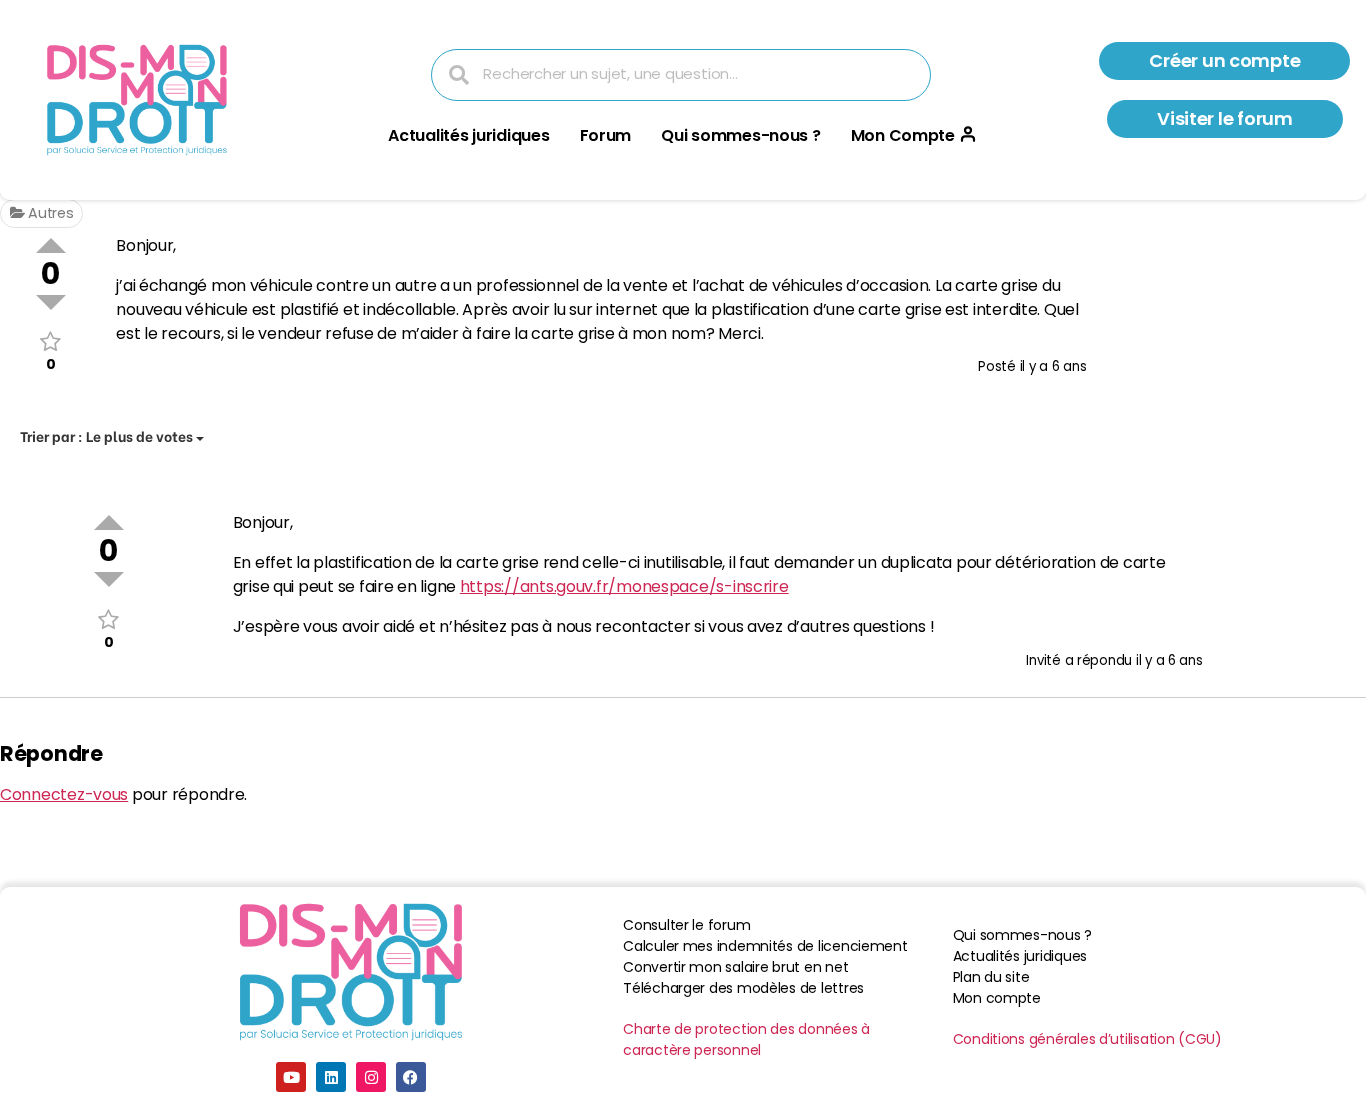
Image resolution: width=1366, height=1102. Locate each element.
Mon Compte (903, 135)
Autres (48, 213)
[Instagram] (371, 1077)
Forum (606, 135)
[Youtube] (291, 1077)
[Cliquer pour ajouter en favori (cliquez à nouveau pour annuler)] (50, 341)
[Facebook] (411, 1077)
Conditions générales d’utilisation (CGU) (1087, 1039)
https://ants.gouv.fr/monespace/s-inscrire (624, 586)
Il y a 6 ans (1053, 366)
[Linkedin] (331, 1077)
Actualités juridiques (468, 135)
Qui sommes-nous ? (740, 135)
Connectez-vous (64, 794)
